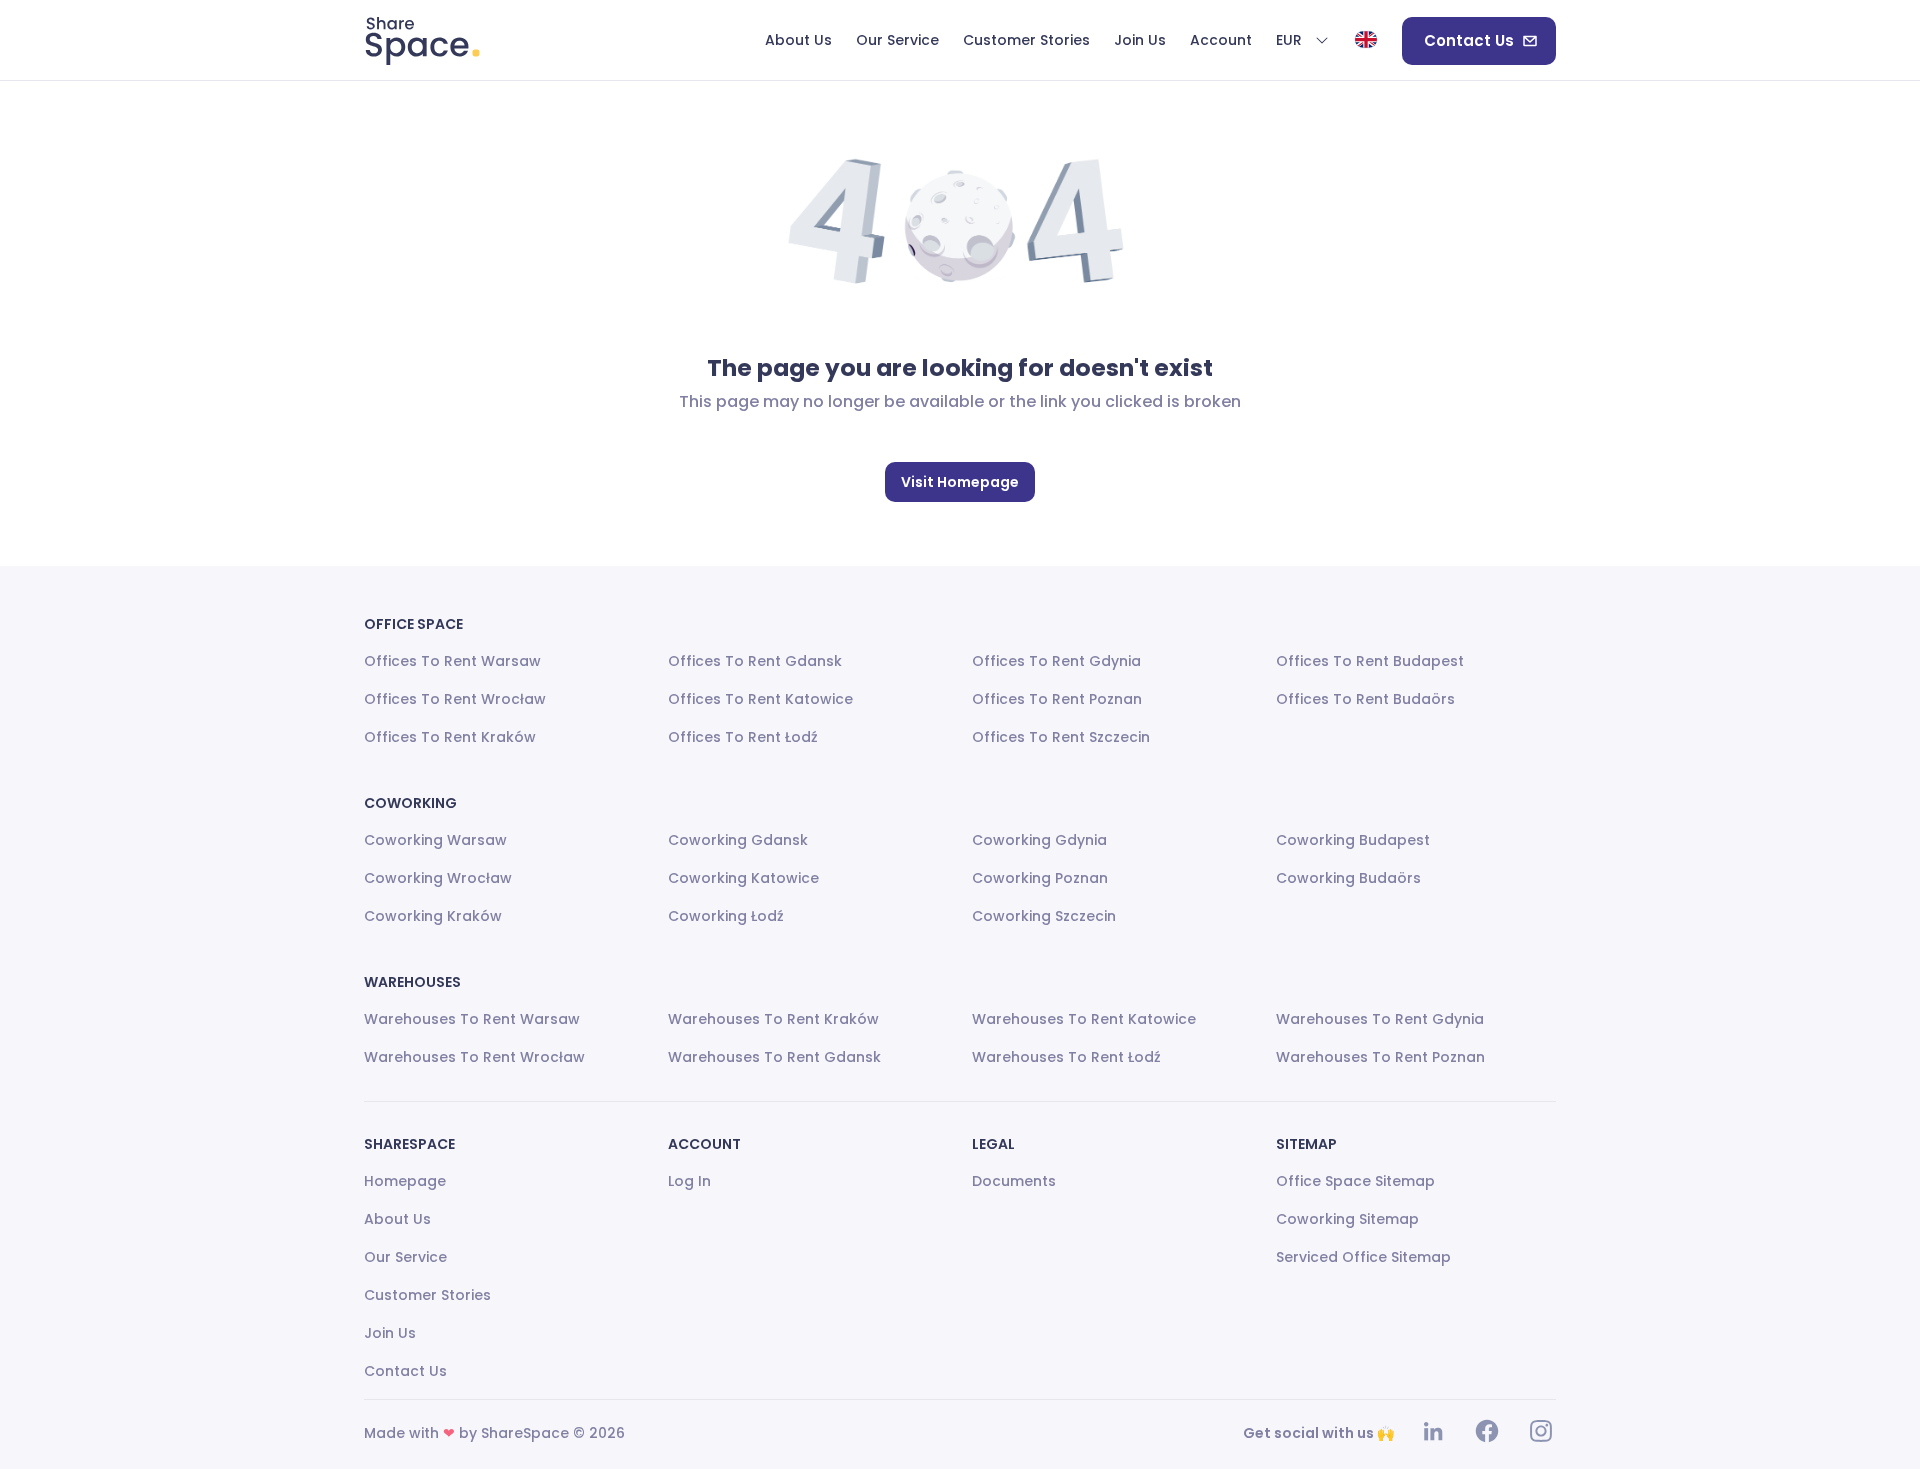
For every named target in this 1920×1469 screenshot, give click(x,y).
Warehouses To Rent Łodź (1066, 1057)
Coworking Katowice (743, 878)
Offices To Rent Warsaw (452, 661)
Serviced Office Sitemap (1363, 1257)
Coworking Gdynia (1039, 840)
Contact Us (1469, 40)
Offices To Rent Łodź (743, 737)
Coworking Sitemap (1347, 1219)
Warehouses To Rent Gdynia (1380, 1019)
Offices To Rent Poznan (1057, 699)
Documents (1014, 1181)
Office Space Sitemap (1355, 1181)
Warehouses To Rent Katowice (1084, 1019)
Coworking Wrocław (438, 878)
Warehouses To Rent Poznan (1380, 1057)
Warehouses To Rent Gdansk (774, 1057)
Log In (689, 1181)
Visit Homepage (960, 482)
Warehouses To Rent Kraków (773, 1019)
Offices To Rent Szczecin (1061, 737)
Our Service (405, 1257)
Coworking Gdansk (738, 840)
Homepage (405, 1181)
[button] (1303, 41)
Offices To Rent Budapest (1370, 661)
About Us (397, 1219)
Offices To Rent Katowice (760, 699)
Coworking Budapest (1353, 840)
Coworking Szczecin (1044, 916)
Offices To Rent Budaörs (1365, 699)
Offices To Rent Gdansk (755, 661)
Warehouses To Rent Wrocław (474, 1057)
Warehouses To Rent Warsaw (472, 1019)
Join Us (390, 1333)
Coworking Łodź (726, 916)
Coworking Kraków (433, 916)
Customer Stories (427, 1295)
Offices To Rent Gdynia (1056, 661)
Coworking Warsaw (435, 840)
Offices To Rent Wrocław (455, 699)
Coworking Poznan (1040, 878)
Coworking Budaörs (1348, 878)
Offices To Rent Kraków (450, 737)
